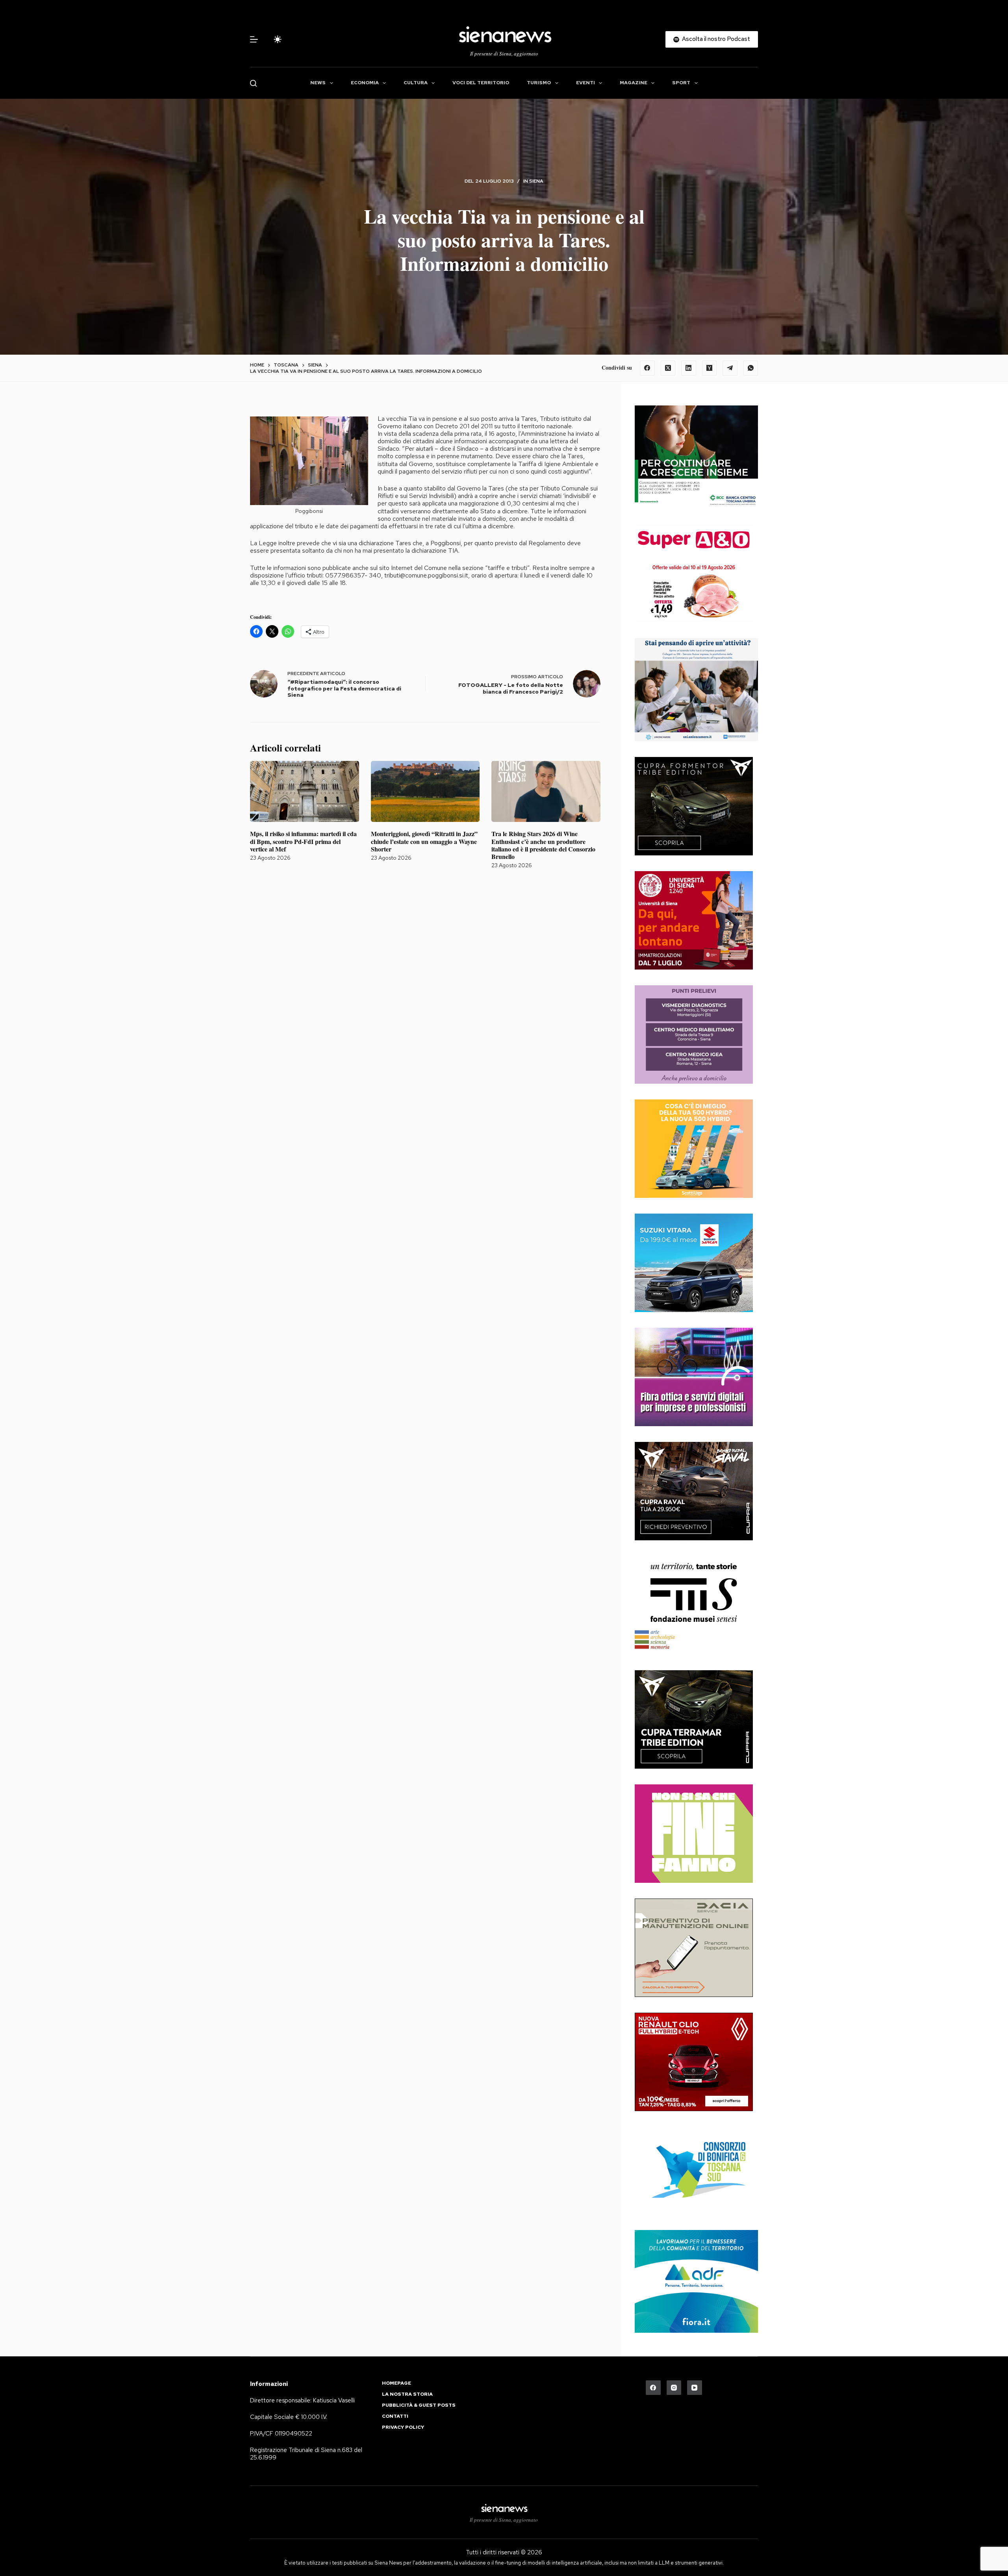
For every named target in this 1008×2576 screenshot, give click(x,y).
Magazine (634, 83)
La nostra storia (407, 2394)
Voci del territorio (481, 83)
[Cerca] (253, 83)
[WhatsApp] (751, 368)
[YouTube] (695, 2388)
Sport (681, 83)
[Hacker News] (710, 368)
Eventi (586, 83)
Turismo (539, 83)
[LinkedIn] (689, 368)
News (318, 83)
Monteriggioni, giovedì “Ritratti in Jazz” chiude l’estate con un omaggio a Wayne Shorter (424, 841)
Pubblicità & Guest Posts (419, 2405)
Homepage (397, 2383)
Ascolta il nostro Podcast (716, 39)
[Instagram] (674, 2388)
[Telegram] (730, 368)
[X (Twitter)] (668, 368)
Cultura (416, 83)
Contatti (395, 2416)
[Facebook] (647, 368)
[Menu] (254, 39)
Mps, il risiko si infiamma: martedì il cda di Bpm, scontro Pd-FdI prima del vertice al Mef (303, 841)
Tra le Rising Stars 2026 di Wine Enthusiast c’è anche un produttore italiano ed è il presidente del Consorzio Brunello (543, 845)
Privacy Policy (403, 2427)
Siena (536, 181)
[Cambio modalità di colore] (278, 39)
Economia (365, 83)
